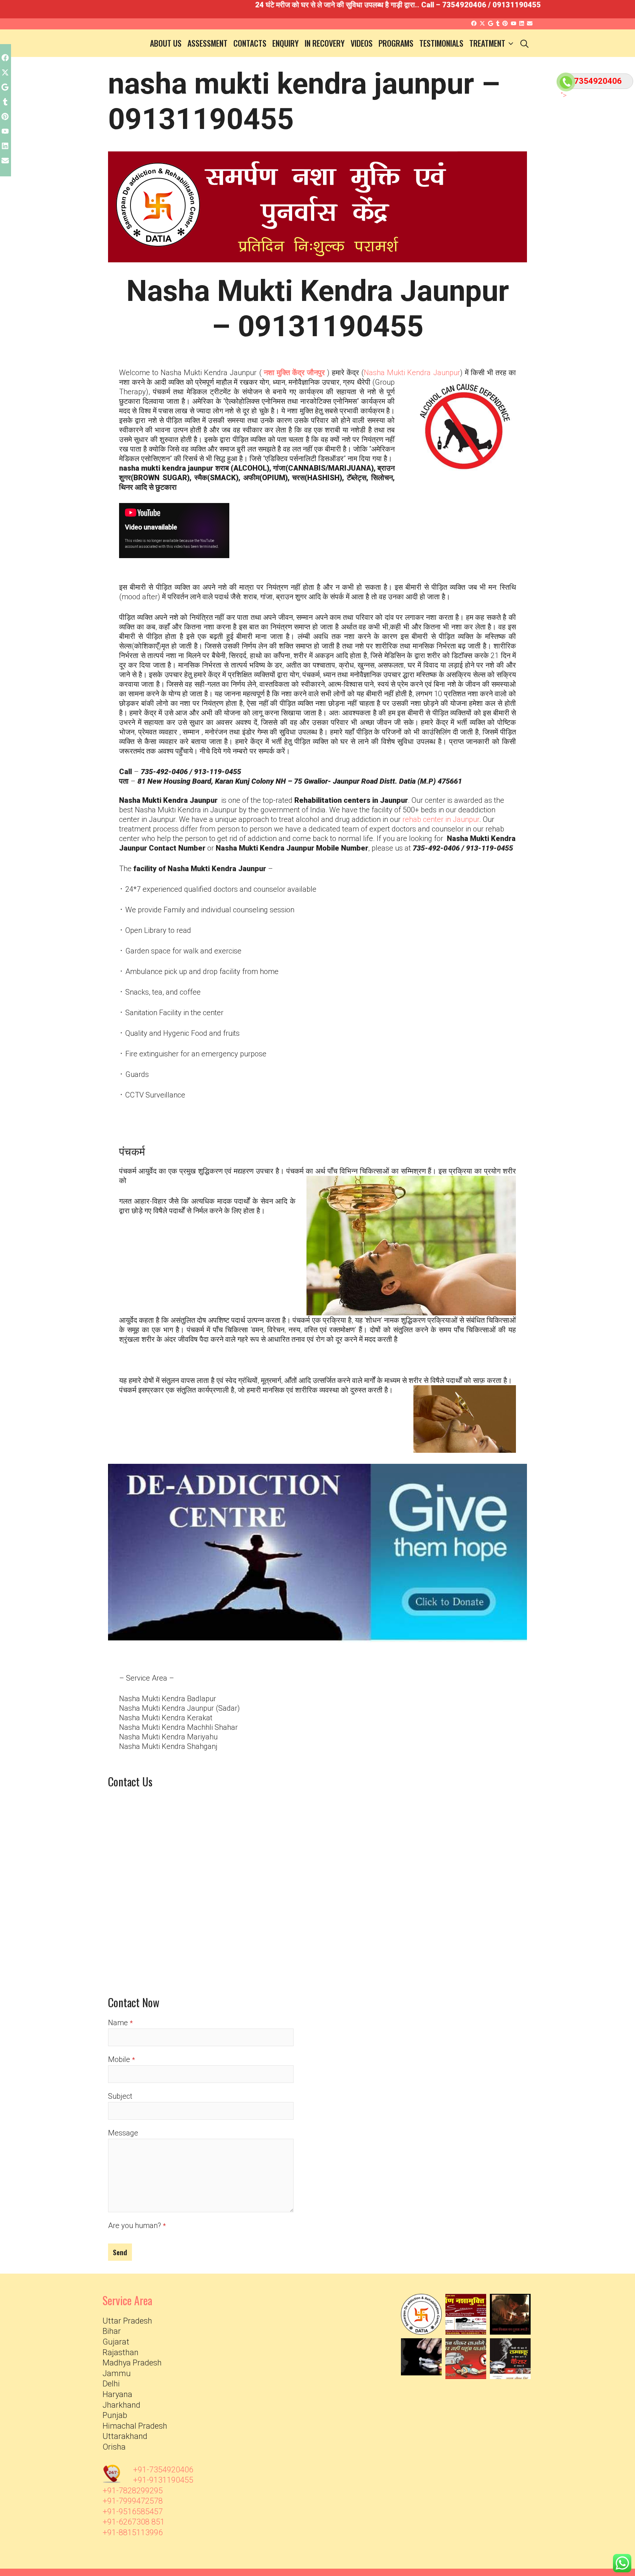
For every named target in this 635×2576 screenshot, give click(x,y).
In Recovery (325, 43)
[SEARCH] (524, 43)
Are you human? (134, 2225)
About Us (166, 43)
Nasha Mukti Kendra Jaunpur (412, 373)
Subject (120, 2096)
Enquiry (286, 43)
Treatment (487, 43)
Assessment (207, 43)
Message (123, 2133)
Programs (396, 43)
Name (118, 2023)
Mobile (119, 2059)
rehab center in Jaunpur (441, 819)
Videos (362, 43)
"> (561, 94)
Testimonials (441, 43)
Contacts (250, 43)
